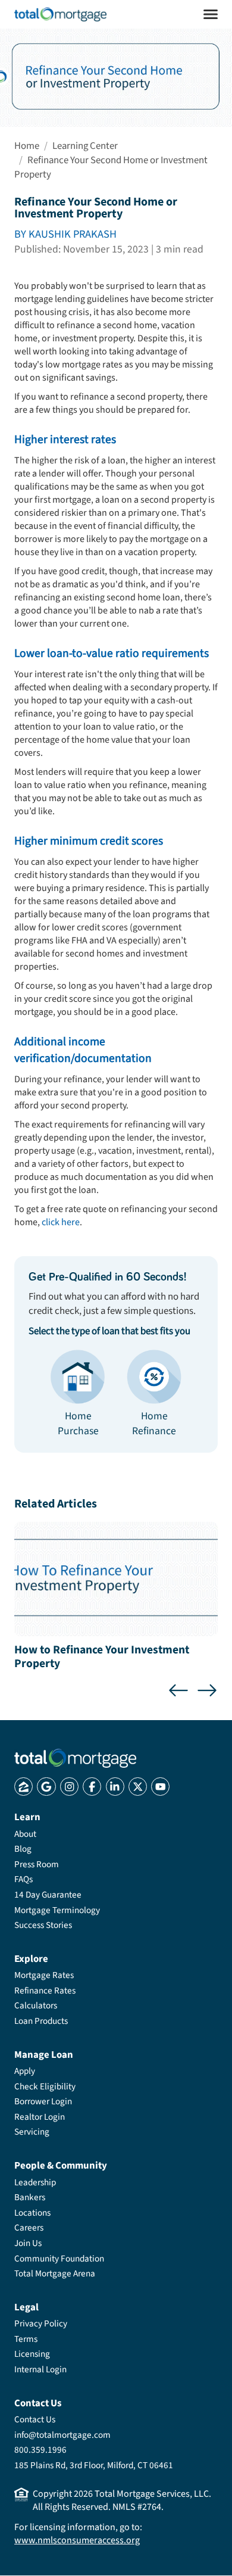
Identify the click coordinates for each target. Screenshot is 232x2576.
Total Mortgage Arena (55, 2273)
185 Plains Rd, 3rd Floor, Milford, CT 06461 (94, 2465)
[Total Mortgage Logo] (75, 1758)
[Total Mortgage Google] (46, 1787)
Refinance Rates (45, 1991)
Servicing (32, 2132)
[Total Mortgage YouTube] (160, 1787)
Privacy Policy (41, 2323)
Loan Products (41, 2021)
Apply (25, 2071)
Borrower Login (43, 2101)
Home (27, 146)
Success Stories (43, 1925)
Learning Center (85, 146)
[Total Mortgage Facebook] (92, 1787)
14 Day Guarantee (48, 1895)
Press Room (37, 1864)
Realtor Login (40, 2117)
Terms (26, 2339)
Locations (32, 2213)
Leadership (35, 2182)
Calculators (36, 2005)
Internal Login (40, 2369)
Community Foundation (59, 2259)
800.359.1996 (40, 2450)
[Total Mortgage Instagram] (69, 1787)
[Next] (207, 1690)
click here (61, 1222)
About (25, 1834)
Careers (29, 2228)
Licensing (32, 2354)
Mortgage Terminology (57, 1910)
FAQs (23, 1879)
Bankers (30, 2197)
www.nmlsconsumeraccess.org (77, 2540)
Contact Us (35, 2419)
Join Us (28, 2243)
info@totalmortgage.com (62, 2435)
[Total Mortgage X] (138, 1787)
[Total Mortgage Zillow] (23, 1787)
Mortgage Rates (44, 1975)
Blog (23, 1849)
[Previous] (178, 1690)
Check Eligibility (45, 2086)
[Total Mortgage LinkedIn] (115, 1787)
